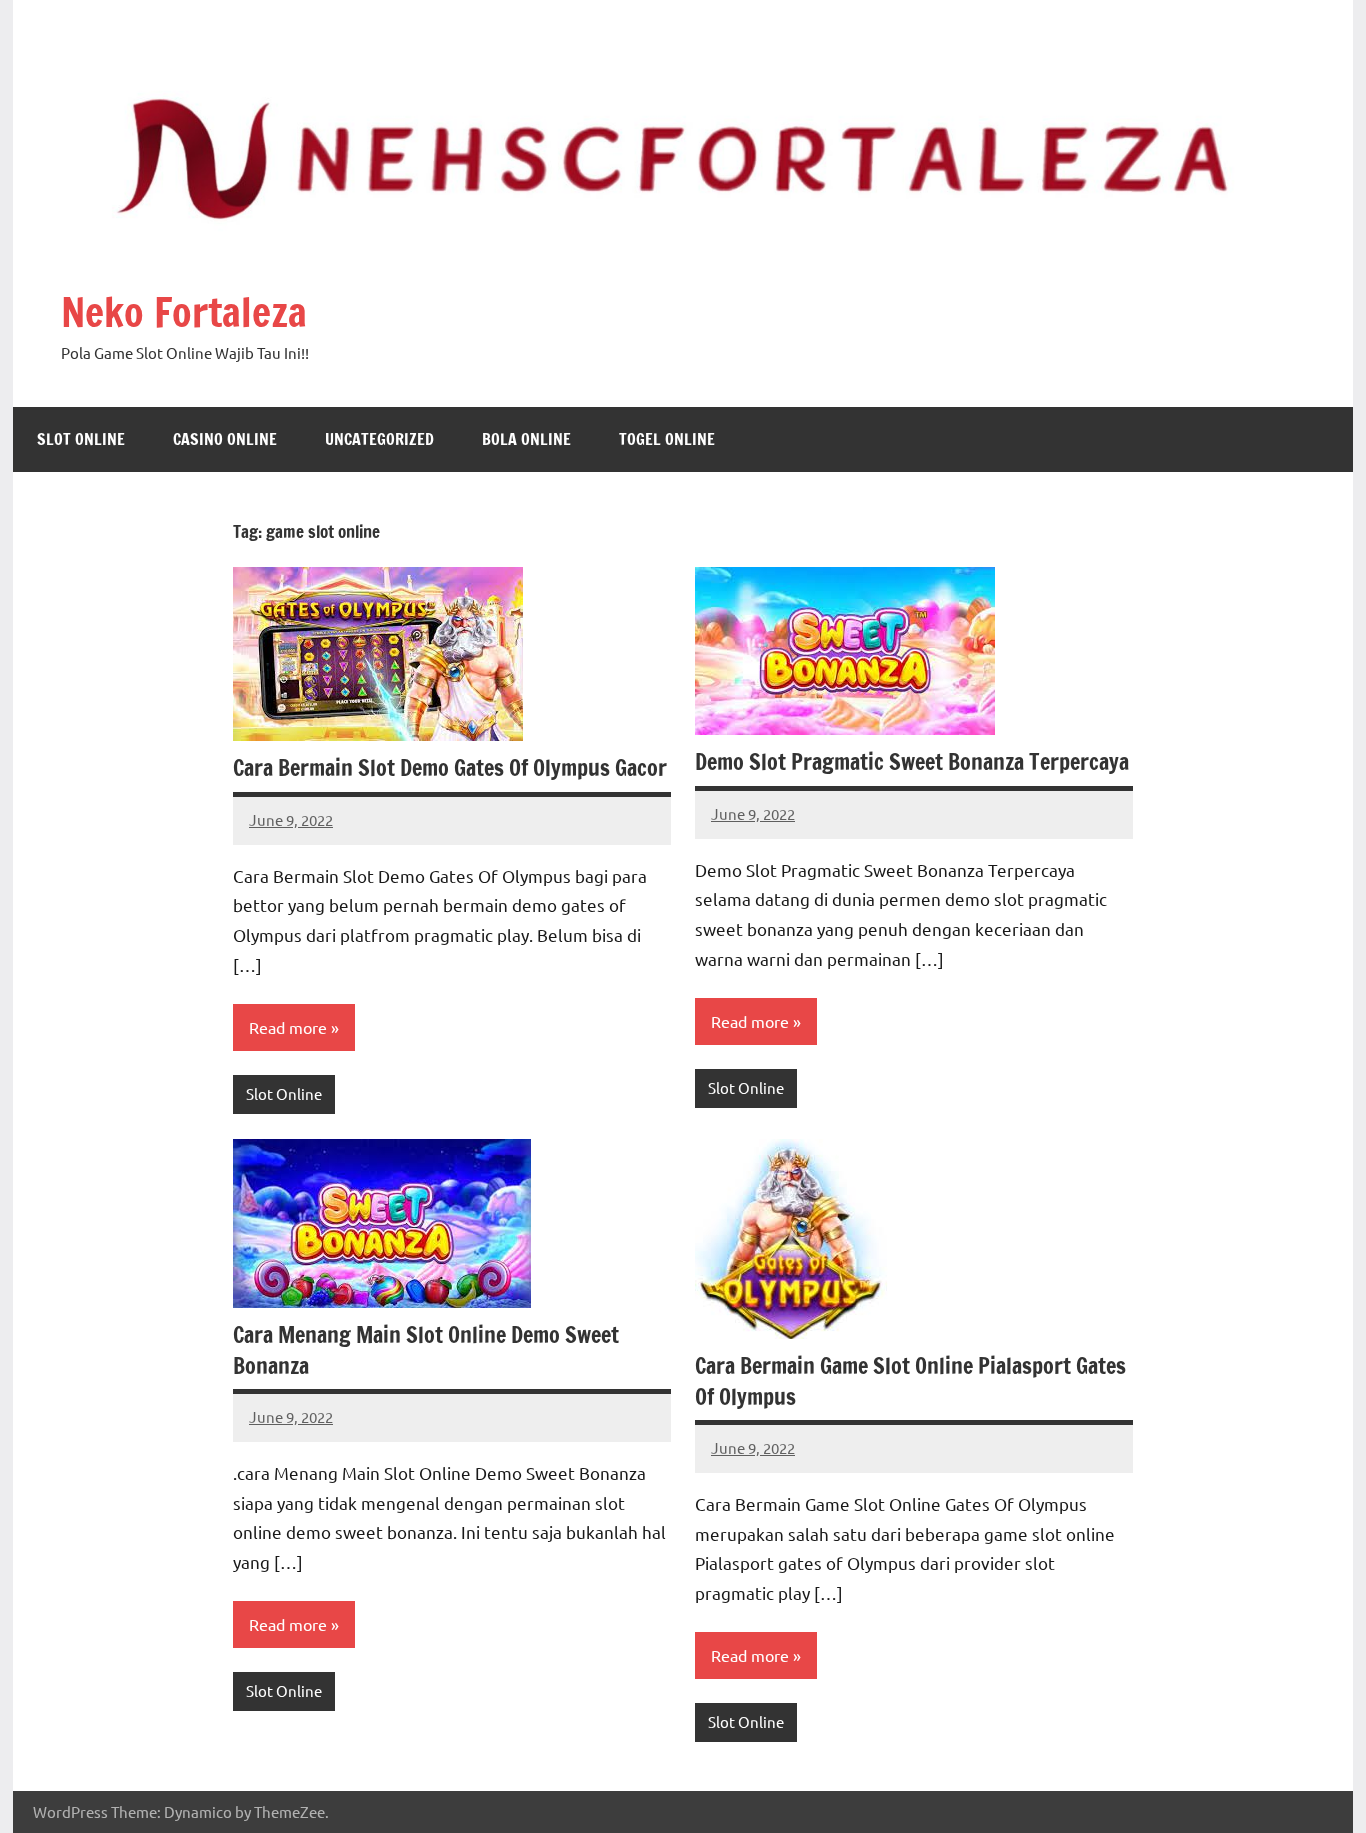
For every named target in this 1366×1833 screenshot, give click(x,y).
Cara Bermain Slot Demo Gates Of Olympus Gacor (450, 767)
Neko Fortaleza (184, 311)
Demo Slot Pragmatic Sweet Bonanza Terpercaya (912, 761)
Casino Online (225, 439)
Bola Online (526, 439)
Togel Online (667, 439)
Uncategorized (379, 439)
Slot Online (81, 439)
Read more (288, 1027)
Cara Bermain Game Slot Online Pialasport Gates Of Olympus (910, 1381)
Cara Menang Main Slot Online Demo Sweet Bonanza (426, 1350)
